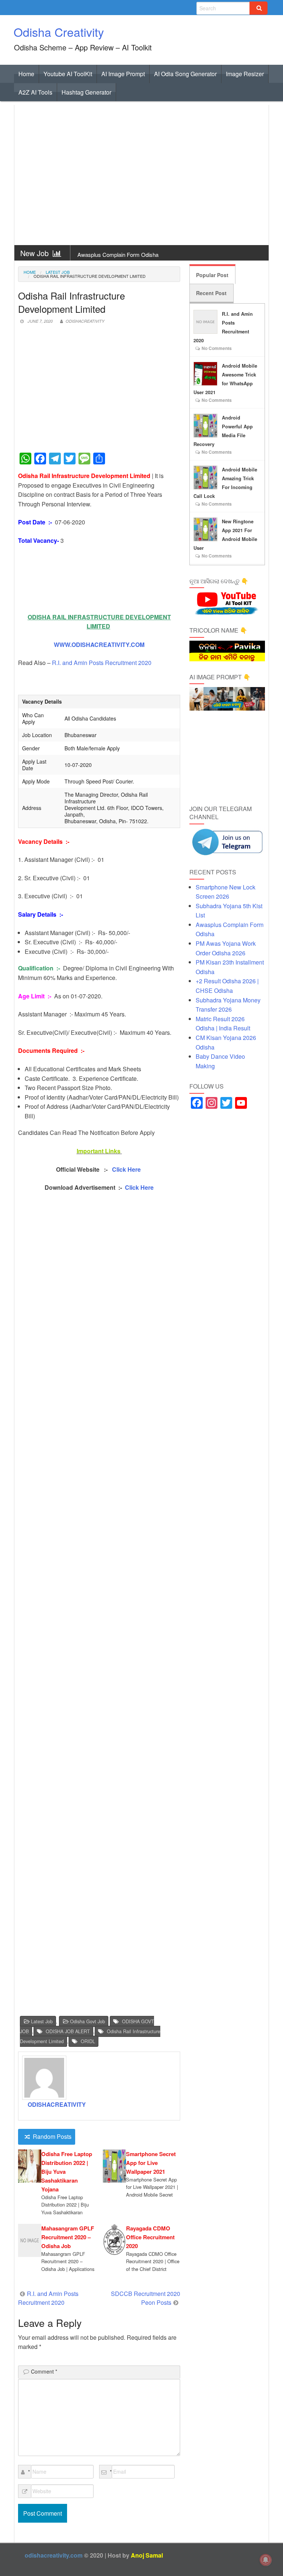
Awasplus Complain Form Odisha (118, 254)
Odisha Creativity (59, 32)
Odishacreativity (85, 321)
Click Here (127, 1169)
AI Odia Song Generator (185, 74)
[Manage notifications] (266, 2560)
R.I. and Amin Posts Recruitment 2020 (102, 663)
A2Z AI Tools (35, 92)
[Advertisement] (141, 175)
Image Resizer (245, 74)
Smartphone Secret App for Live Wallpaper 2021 (151, 2163)
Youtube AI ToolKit (68, 74)
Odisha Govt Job (88, 2021)
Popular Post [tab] (212, 275)
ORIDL (88, 2041)
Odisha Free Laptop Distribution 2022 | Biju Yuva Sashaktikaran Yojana (67, 2172)
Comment (44, 2371)
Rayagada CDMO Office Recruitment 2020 (150, 2237)
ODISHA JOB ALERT (68, 2031)
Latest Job (58, 272)
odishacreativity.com (54, 2555)
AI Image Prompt (123, 74)
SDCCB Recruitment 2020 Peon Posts (146, 2298)
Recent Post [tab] (211, 293)
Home (26, 74)
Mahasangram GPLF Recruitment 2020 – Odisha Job (68, 2237)
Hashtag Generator (86, 92)
